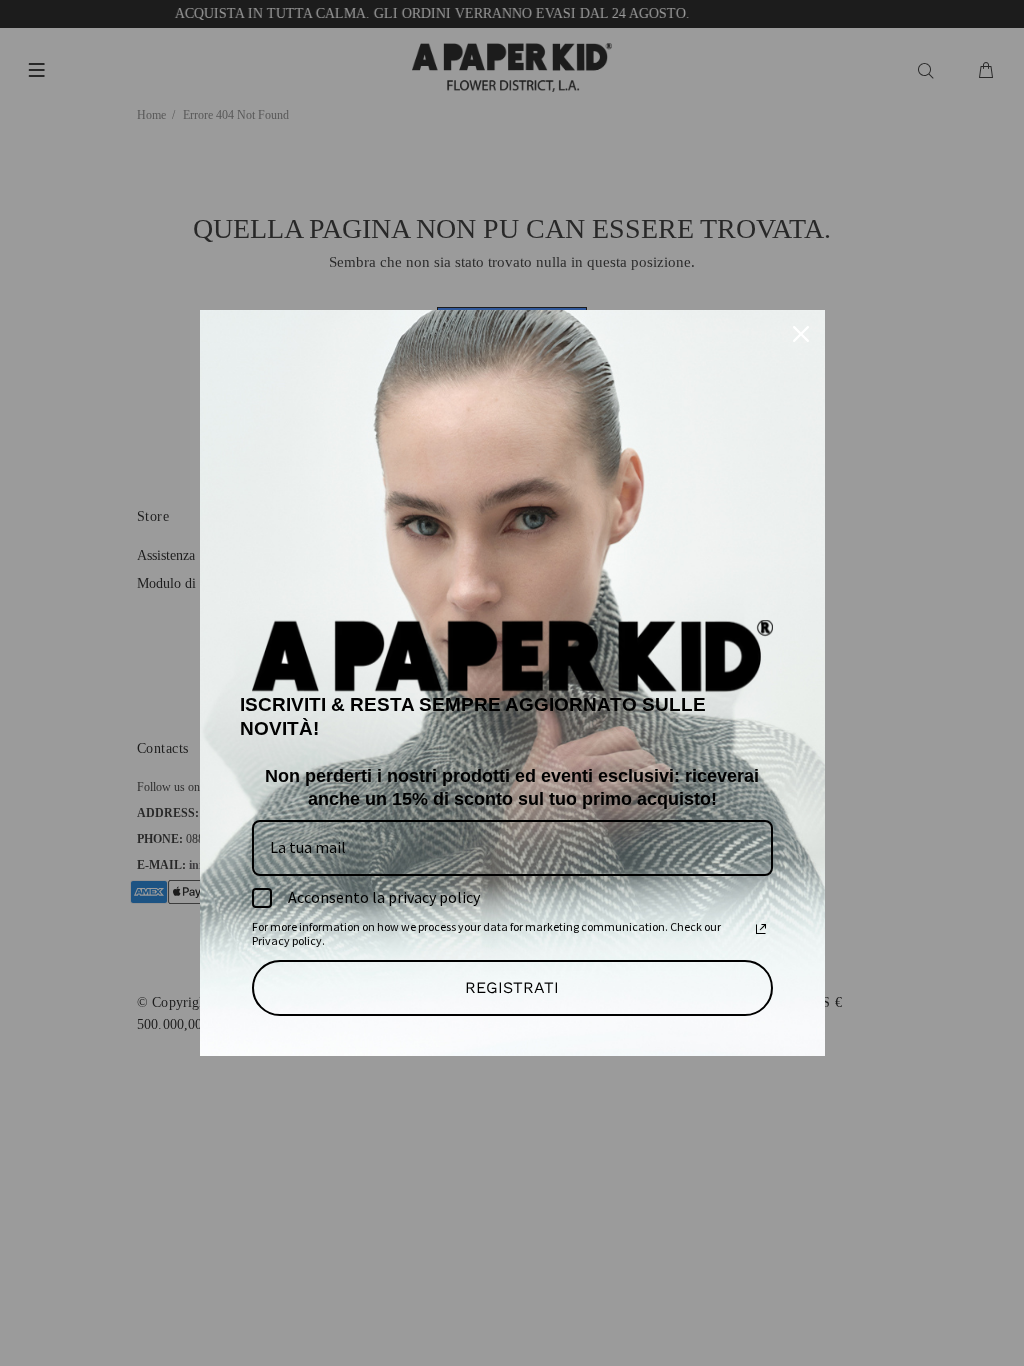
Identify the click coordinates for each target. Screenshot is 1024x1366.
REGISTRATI (512, 987)
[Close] (801, 334)
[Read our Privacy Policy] (761, 929)
